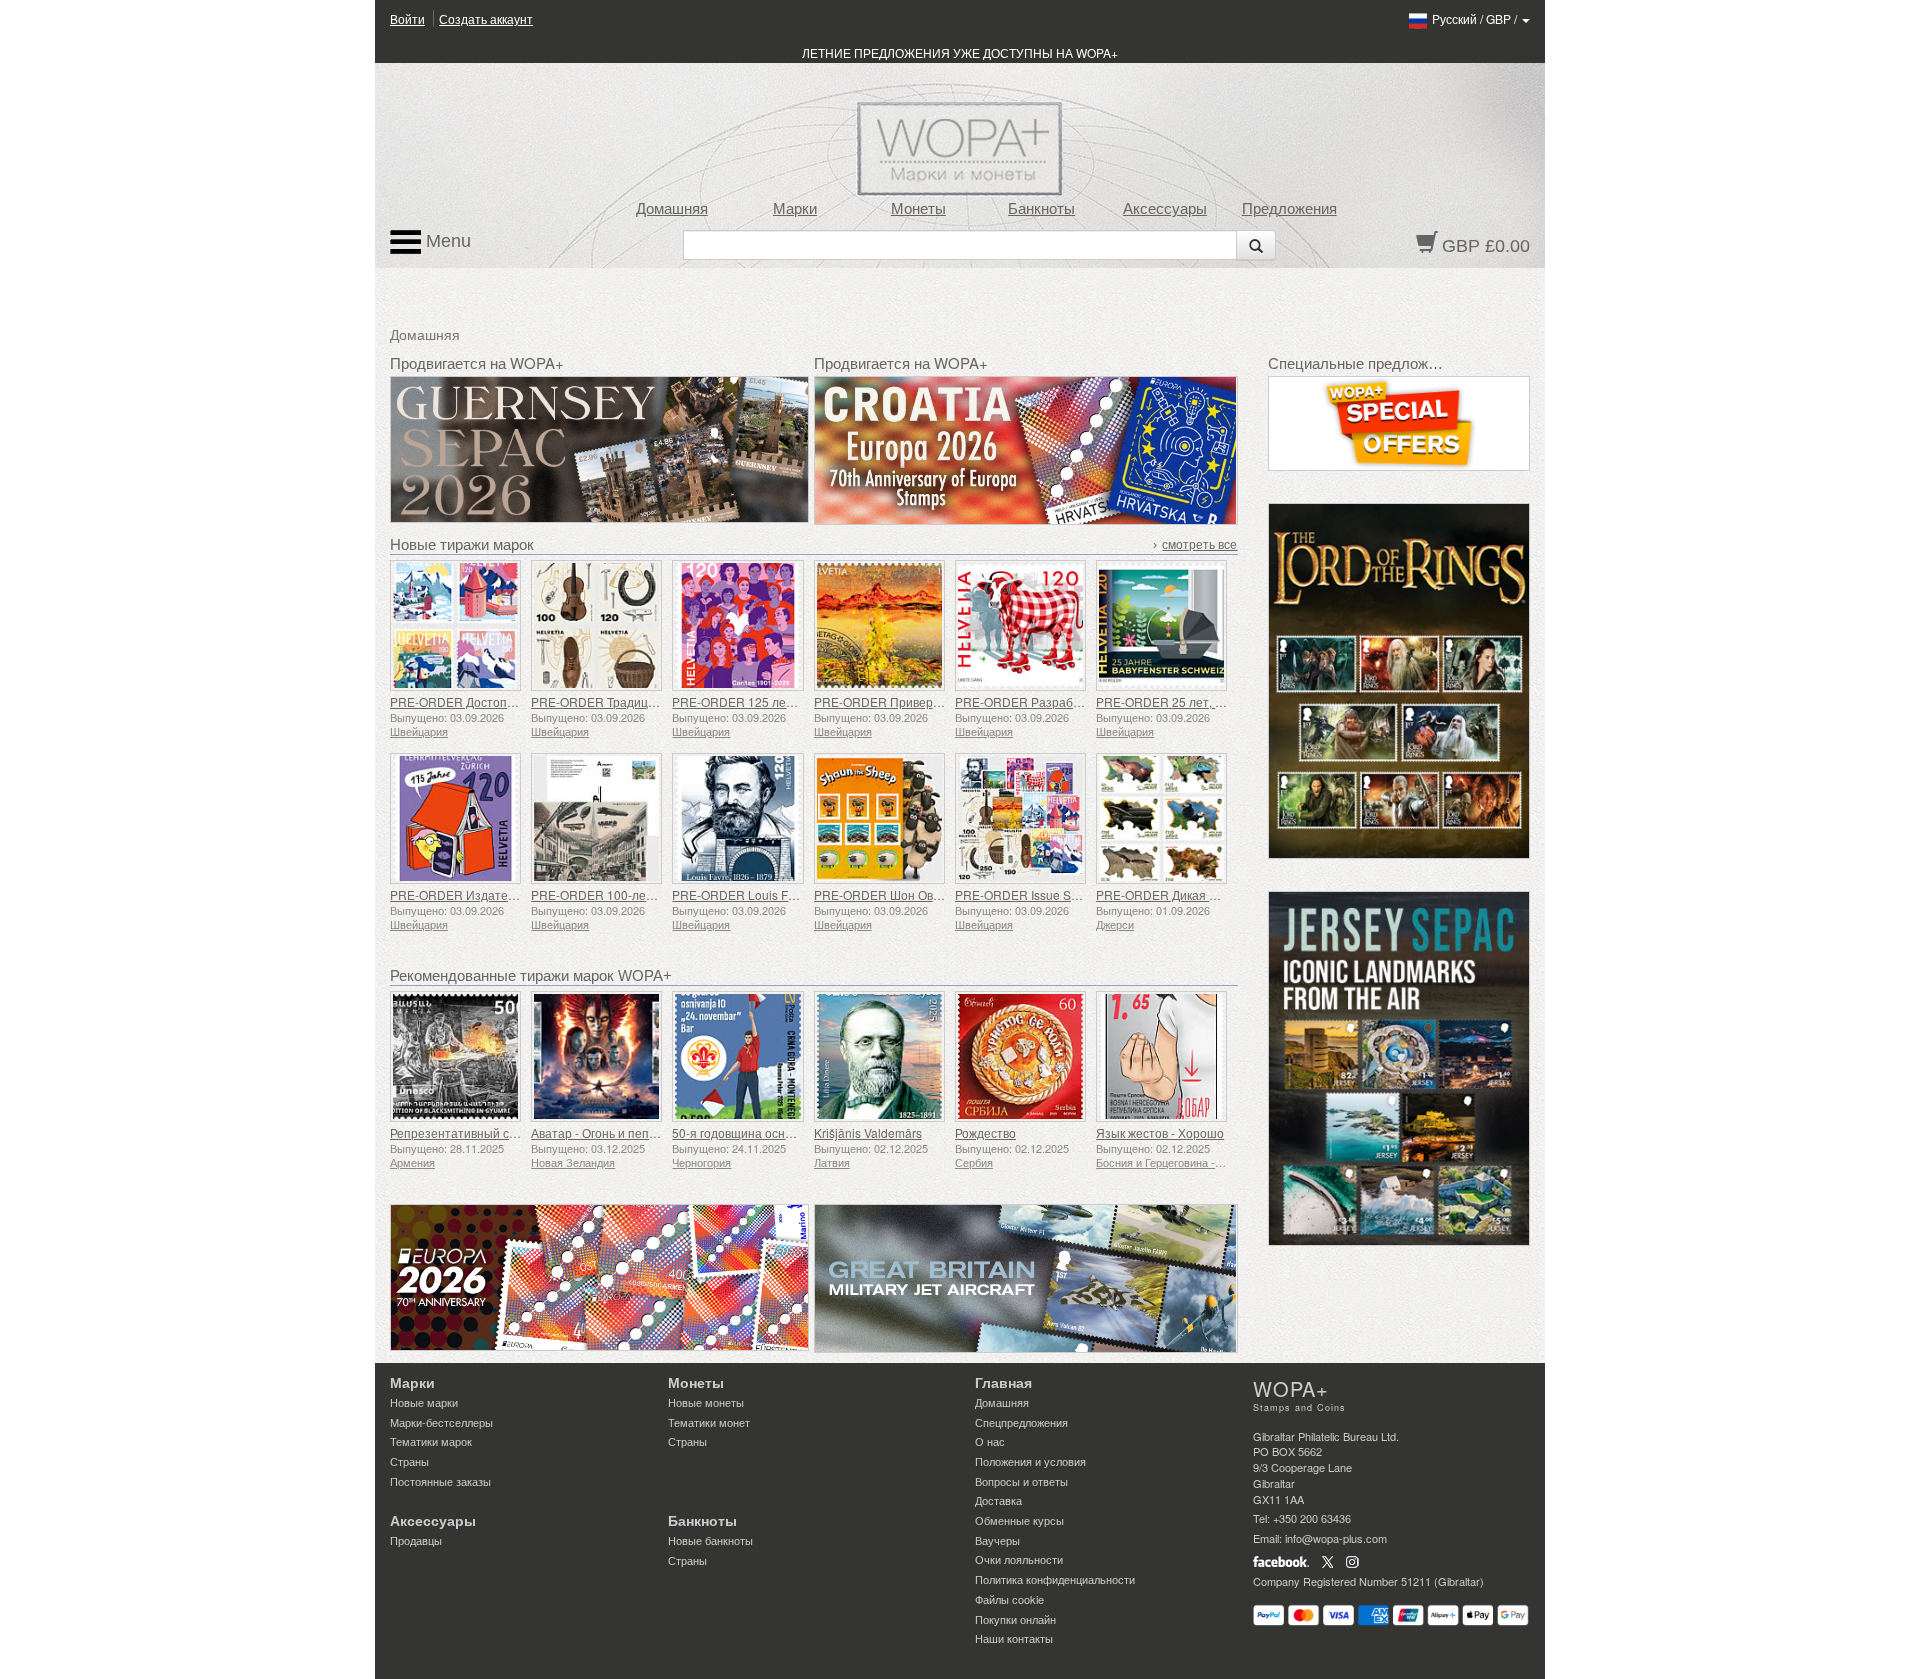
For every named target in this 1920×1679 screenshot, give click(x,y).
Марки (795, 209)
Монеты (918, 209)
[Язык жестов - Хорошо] (1161, 1056)
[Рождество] (1020, 1056)
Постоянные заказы (440, 1481)
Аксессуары (1165, 209)
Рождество (985, 1132)
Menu (446, 241)
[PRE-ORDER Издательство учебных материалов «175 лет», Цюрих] (455, 818)
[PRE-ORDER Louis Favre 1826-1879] (737, 818)
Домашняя (672, 209)
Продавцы (416, 1540)
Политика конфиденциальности (1055, 1579)
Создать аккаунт (486, 18)
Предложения (1289, 209)
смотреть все (1199, 545)
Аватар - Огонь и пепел (597, 1132)
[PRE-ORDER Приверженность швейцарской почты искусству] (879, 625)
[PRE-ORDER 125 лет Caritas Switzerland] (737, 625)
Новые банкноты (710, 1540)
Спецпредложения (1021, 1422)
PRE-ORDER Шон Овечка (886, 894)
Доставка (998, 1500)
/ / (1476, 18)
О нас (990, 1441)
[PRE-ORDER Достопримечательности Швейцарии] (455, 625)
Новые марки (424, 1402)
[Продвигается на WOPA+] (599, 1277)
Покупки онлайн (1015, 1619)
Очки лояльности (1019, 1559)
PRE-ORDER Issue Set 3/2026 (1038, 894)
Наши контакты (1014, 1638)
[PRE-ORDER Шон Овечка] (879, 818)
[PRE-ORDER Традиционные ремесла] (596, 625)
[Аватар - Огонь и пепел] (596, 1056)
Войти (407, 18)
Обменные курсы (1019, 1520)
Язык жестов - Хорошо (1160, 1132)
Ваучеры (997, 1540)
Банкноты (1041, 209)
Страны (409, 1461)
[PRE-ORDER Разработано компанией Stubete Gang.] (1020, 625)
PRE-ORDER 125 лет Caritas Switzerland (786, 701)
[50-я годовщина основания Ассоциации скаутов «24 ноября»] (737, 1056)
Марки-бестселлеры (441, 1422)
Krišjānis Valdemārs (868, 1132)
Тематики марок (431, 1441)
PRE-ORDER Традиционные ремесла (637, 701)
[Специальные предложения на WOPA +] (1399, 423)
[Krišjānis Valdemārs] (879, 1056)
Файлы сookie (1009, 1599)
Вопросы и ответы (1021, 1481)
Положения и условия (1030, 1461)
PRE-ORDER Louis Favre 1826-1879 (773, 894)
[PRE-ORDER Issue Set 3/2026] (1020, 818)
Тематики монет (709, 1422)
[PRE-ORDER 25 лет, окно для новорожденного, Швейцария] (1161, 625)
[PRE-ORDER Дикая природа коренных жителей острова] (1161, 818)
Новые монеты (706, 1402)
